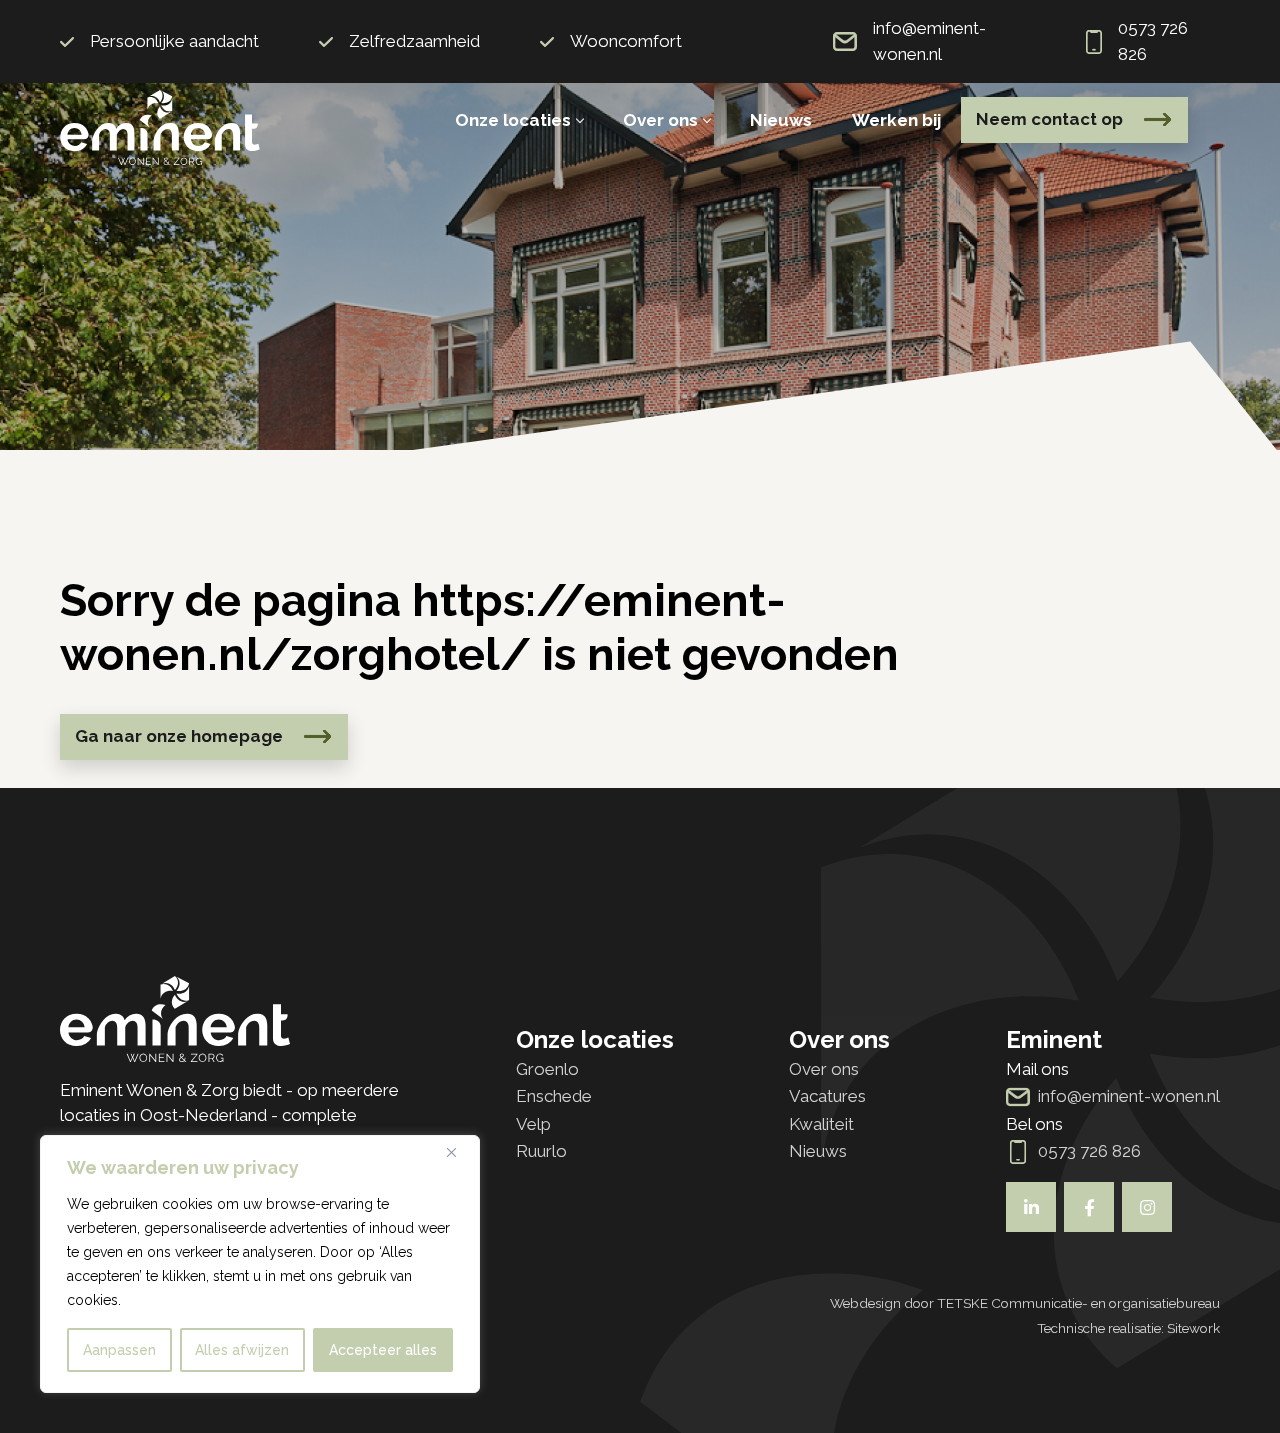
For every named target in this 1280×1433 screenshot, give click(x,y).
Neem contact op (1049, 119)
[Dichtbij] (459, 1152)
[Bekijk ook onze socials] (1031, 1207)
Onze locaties (513, 120)
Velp (533, 1124)
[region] (260, 1264)
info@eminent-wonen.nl (929, 41)
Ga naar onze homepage (179, 736)
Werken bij (896, 120)
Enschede (554, 1096)
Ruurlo (541, 1151)
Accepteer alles (383, 1350)
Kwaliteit (821, 1124)
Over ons (660, 120)
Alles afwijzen (242, 1350)
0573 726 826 (1153, 41)
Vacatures (827, 1096)
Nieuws (781, 120)
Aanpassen (119, 1350)
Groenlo (547, 1069)
